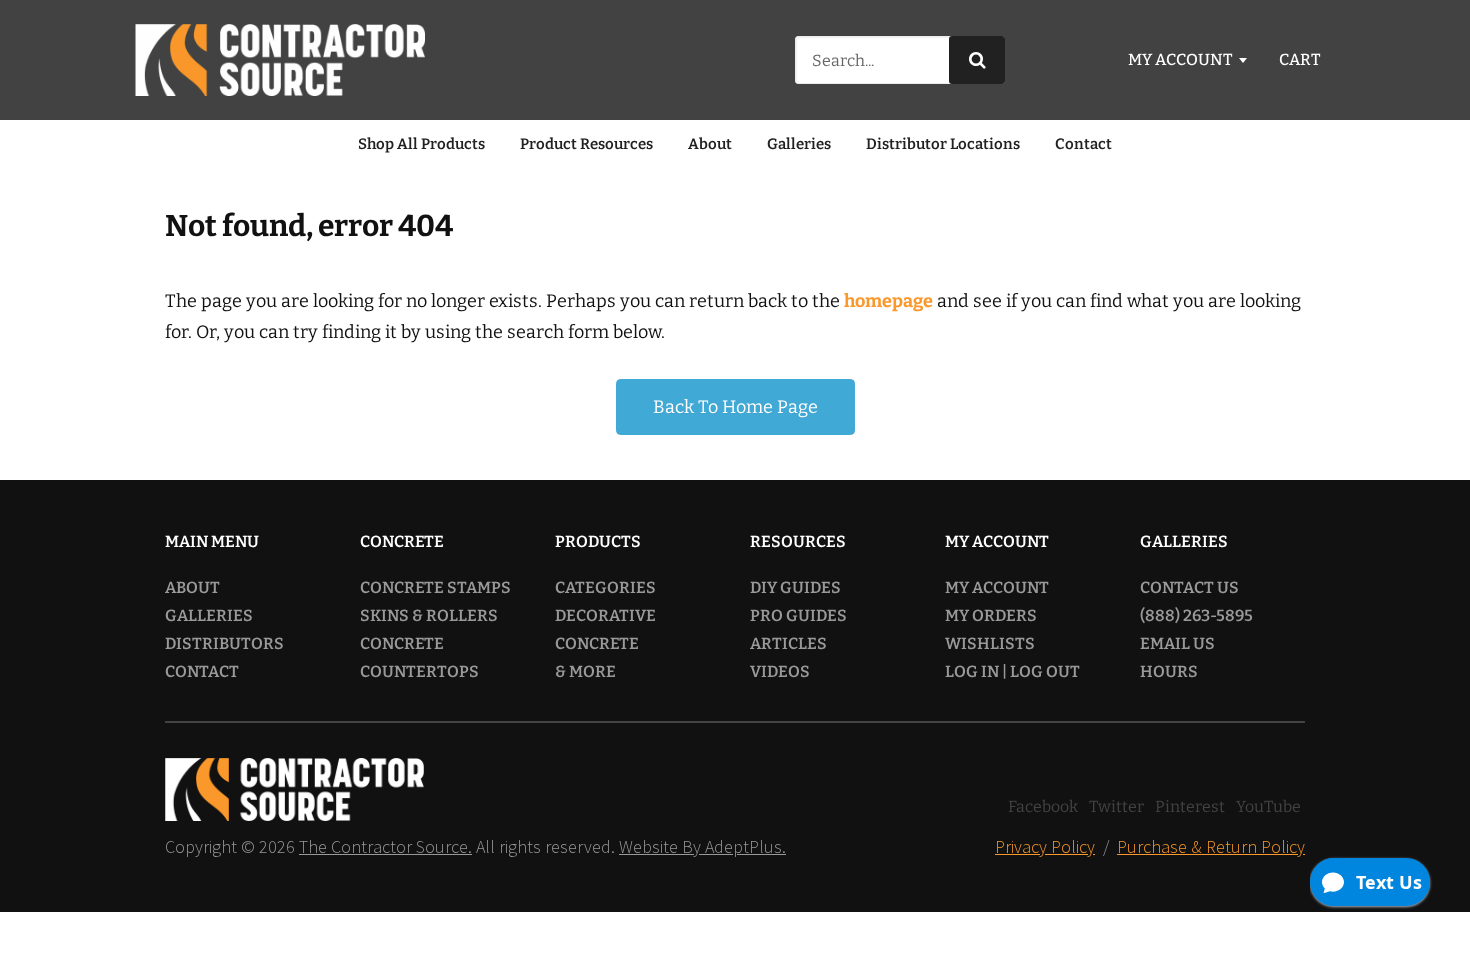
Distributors (224, 643)
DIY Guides (795, 587)
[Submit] (977, 60)
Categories (605, 587)
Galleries (799, 144)
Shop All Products (421, 144)
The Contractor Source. (385, 846)
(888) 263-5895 (1196, 615)
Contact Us (1189, 587)
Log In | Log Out (1012, 671)
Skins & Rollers (429, 615)
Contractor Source (280, 60)
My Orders (991, 615)
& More (585, 671)
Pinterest (1190, 806)
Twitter (1116, 806)
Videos (780, 671)
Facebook (1043, 806)
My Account (1180, 59)
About (710, 144)
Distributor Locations (943, 144)
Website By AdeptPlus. (702, 846)
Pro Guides (798, 615)
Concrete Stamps (435, 587)
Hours (1169, 671)
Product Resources (586, 144)
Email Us (1177, 643)
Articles (788, 643)
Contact (1083, 144)
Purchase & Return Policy (1211, 846)
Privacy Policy (1045, 846)
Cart (1300, 59)
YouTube (1268, 806)
